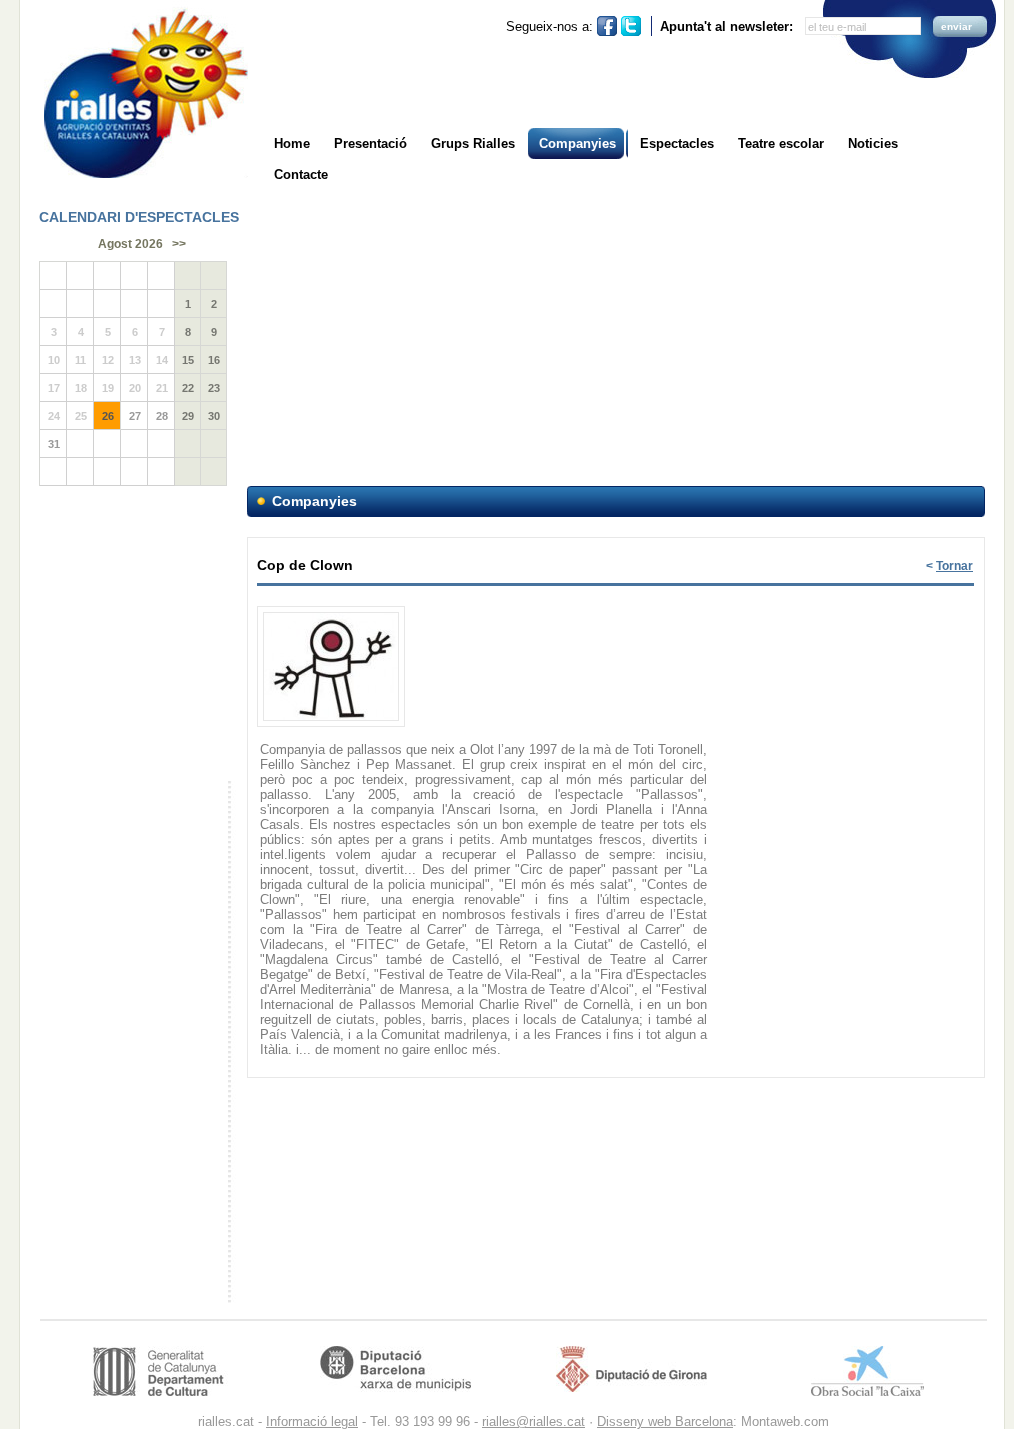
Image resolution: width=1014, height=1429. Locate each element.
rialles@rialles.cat (533, 1421)
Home (292, 143)
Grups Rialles (473, 143)
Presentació (370, 143)
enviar (956, 26)
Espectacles (677, 143)
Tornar (954, 566)
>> (179, 244)
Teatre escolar (781, 143)
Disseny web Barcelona (665, 1421)
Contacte (301, 174)
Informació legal (312, 1421)
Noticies (873, 143)
